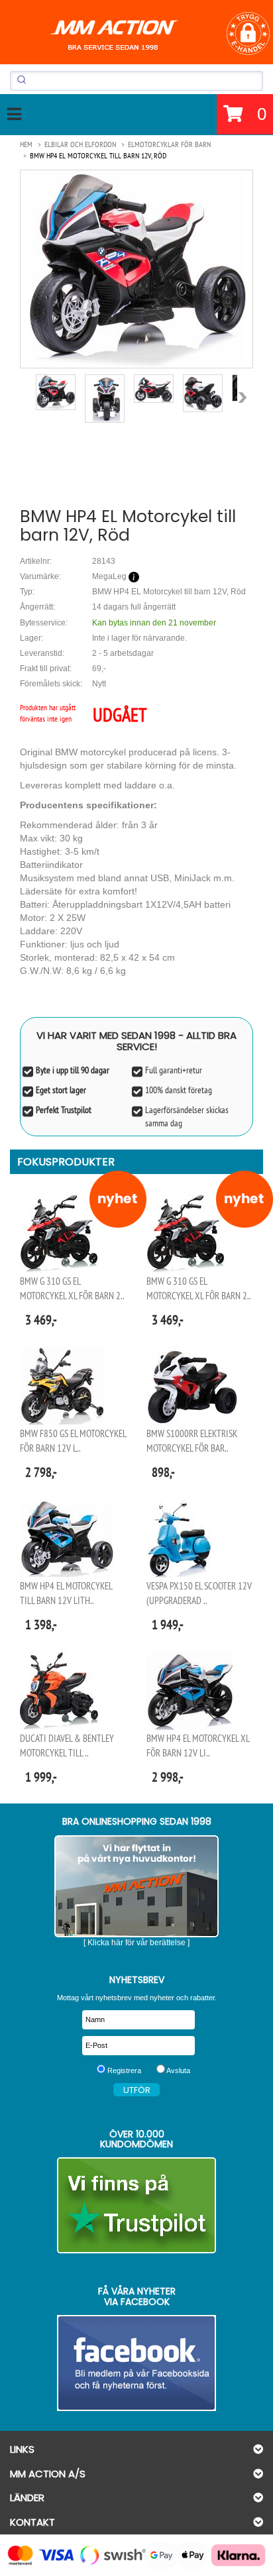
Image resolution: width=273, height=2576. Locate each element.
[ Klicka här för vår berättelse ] (136, 1943)
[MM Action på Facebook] (136, 2363)
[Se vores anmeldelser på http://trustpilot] (136, 2205)
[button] (248, 33)
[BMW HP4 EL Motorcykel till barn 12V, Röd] (136, 269)
